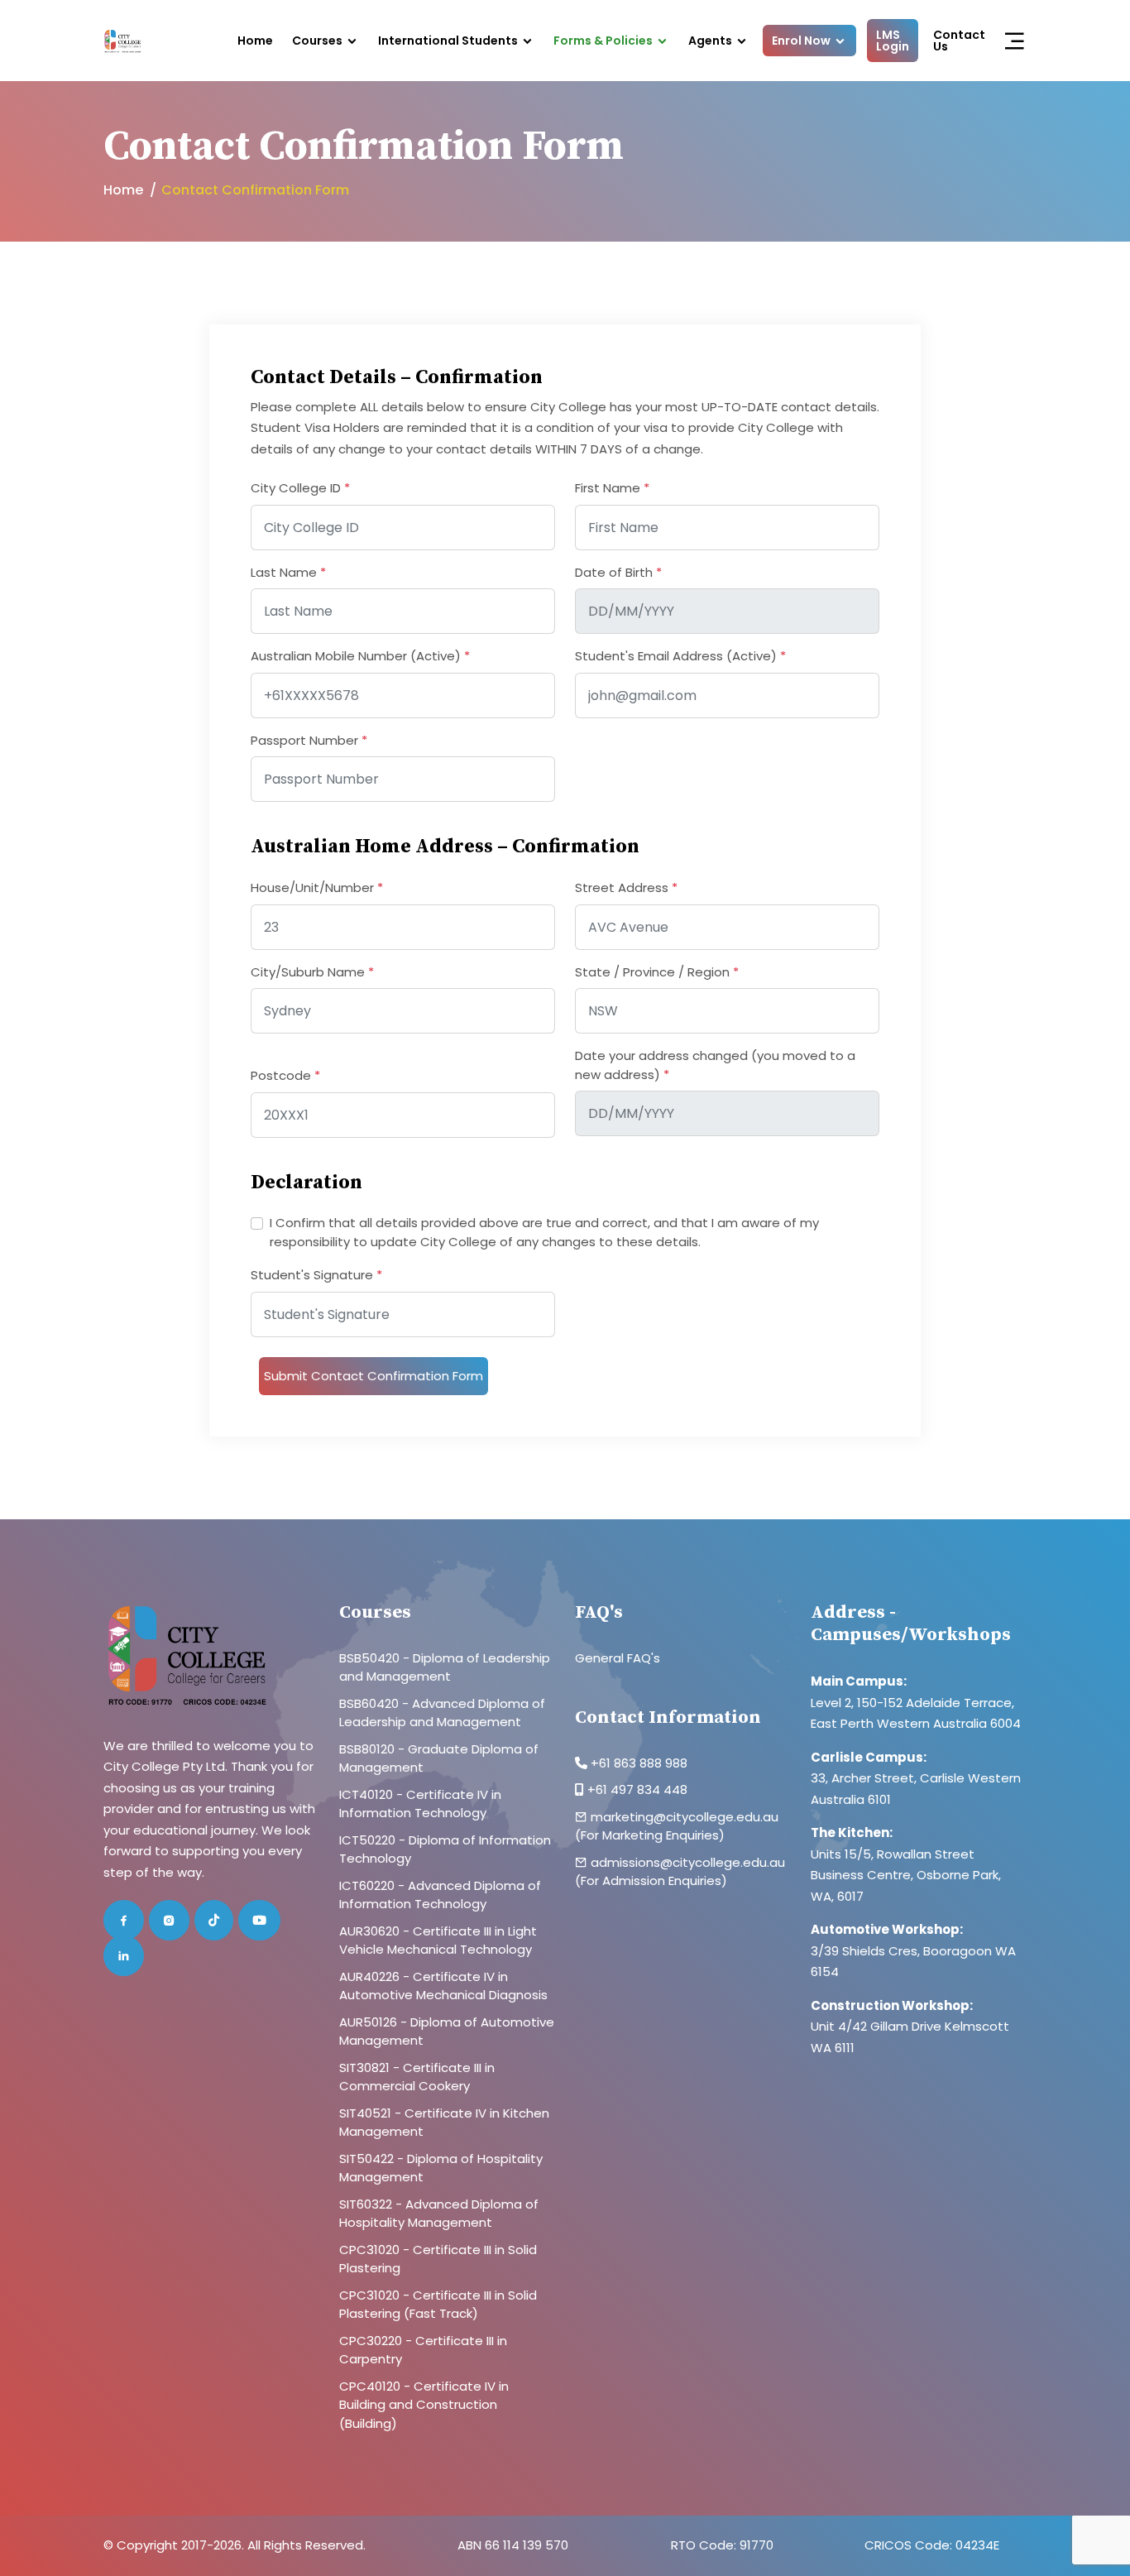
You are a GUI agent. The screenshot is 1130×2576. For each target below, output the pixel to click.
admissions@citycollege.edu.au (688, 1862)
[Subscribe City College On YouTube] (259, 1920)
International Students (448, 41)
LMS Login (893, 41)
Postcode (285, 1075)
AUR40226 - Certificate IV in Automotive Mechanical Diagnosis (443, 1986)
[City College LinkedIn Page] (124, 1956)
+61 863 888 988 (637, 1763)
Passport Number (309, 740)
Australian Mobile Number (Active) (360, 656)
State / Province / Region (657, 972)
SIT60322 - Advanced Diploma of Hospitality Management (439, 2214)
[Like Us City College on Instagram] (169, 1920)
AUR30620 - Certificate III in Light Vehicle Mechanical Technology (438, 1940)
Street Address (626, 887)
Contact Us (959, 41)
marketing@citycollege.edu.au (685, 1817)
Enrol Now (801, 41)
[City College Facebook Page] (124, 1920)
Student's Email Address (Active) (680, 656)
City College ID (300, 488)
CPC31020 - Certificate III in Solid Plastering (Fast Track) (438, 2305)
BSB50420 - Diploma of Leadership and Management (445, 1667)
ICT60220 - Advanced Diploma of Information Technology (440, 1895)
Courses (317, 41)
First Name (612, 488)
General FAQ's (618, 1658)
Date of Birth (618, 572)
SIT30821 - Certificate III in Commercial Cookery (417, 2077)
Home (255, 41)
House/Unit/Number (317, 887)
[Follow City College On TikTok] (214, 1920)
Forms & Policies (603, 41)
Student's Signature (316, 1275)
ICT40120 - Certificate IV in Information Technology (420, 1804)
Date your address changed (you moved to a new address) (715, 1065)
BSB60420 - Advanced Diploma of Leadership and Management (442, 1713)
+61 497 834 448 (637, 1789)
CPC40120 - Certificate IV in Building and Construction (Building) (424, 2405)
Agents (710, 41)
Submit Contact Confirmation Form (373, 1376)
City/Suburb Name (312, 972)
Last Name (288, 572)
